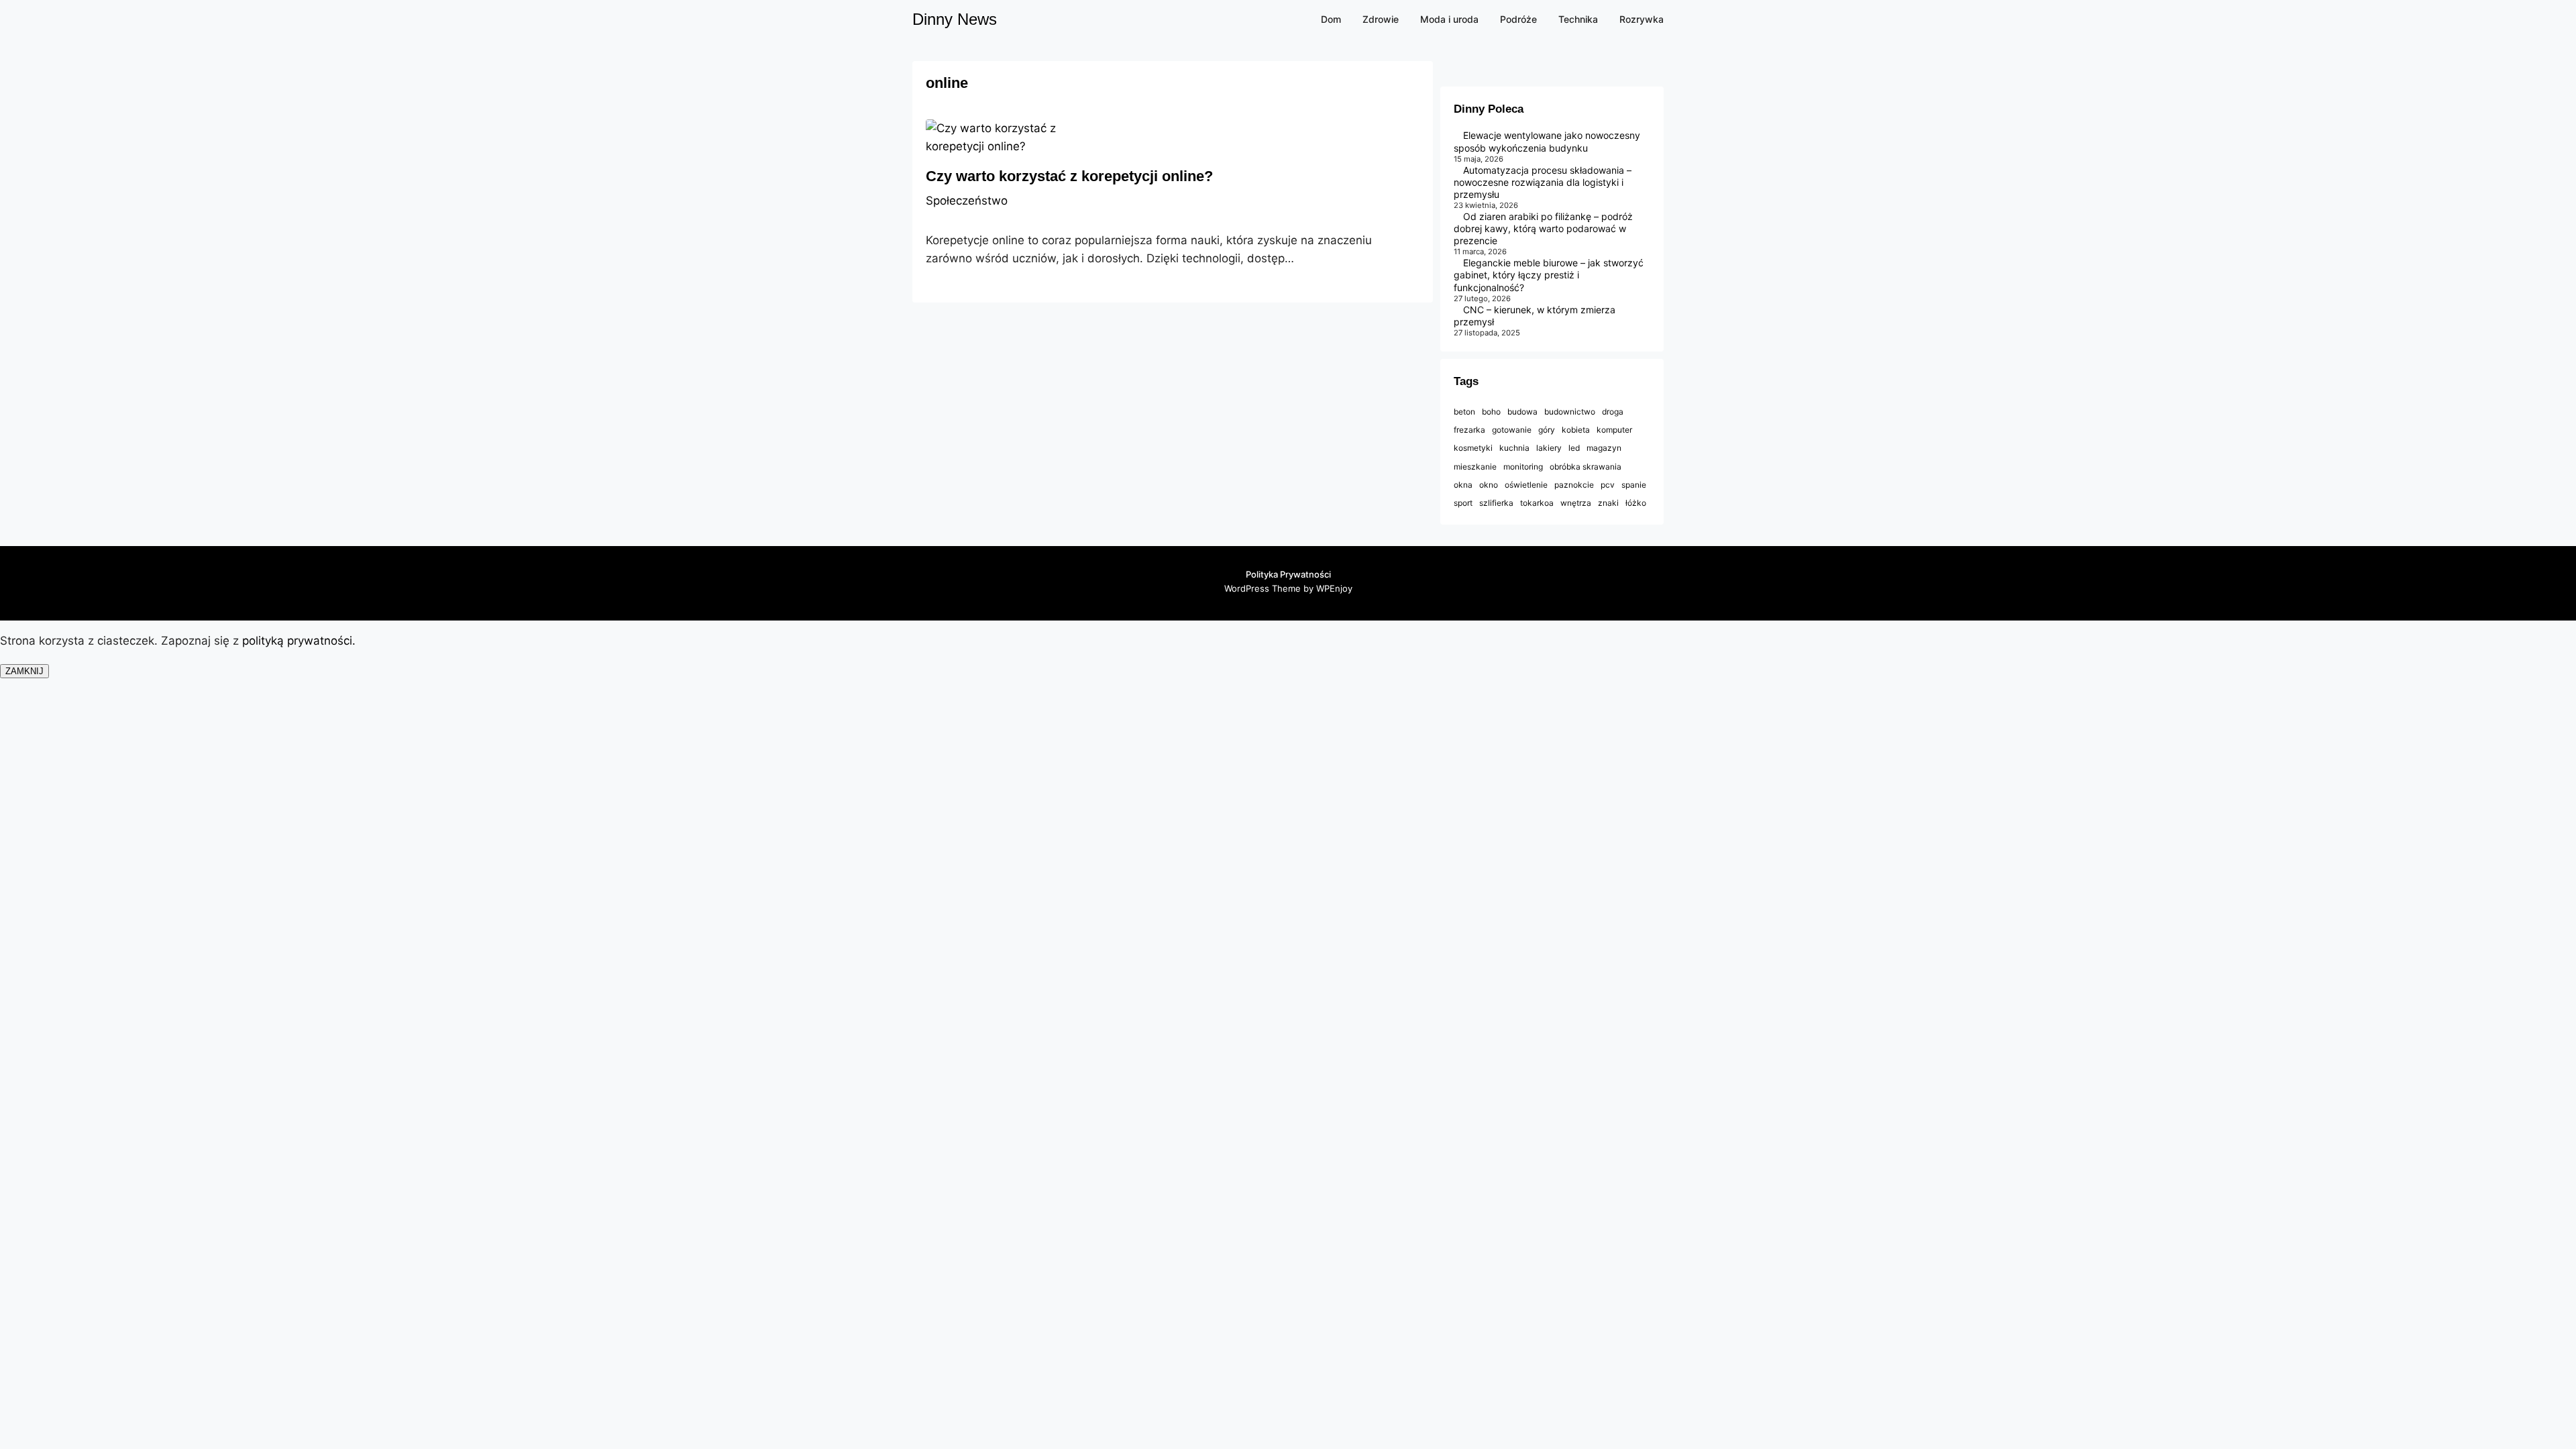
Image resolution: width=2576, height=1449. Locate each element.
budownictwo (1570, 412)
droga (1613, 412)
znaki (1608, 503)
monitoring (1523, 467)
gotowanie (1512, 430)
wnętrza (1576, 503)
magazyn (1604, 448)
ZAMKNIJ (24, 671)
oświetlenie (1526, 485)
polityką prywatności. (301, 641)
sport (1463, 503)
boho (1491, 412)
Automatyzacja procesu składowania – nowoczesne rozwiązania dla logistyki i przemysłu (1543, 182)
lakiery (1549, 448)
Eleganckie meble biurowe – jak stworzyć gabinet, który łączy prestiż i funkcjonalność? (1549, 275)
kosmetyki (1473, 448)
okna (1463, 485)
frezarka (1469, 430)
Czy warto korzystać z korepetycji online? (1069, 176)
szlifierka (1496, 503)
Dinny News (955, 19)
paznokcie (1574, 485)
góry (1547, 430)
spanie (1634, 485)
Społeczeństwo (967, 201)
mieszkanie (1475, 467)
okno (1489, 485)
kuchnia (1514, 448)
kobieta (1576, 430)
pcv (1608, 485)
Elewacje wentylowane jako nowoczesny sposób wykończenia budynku (1547, 141)
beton (1464, 412)
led (1574, 448)
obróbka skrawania (1586, 467)
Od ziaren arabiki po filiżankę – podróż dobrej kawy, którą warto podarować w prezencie (1543, 228)
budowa (1522, 412)
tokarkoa (1537, 503)
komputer (1614, 430)
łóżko (1636, 503)
